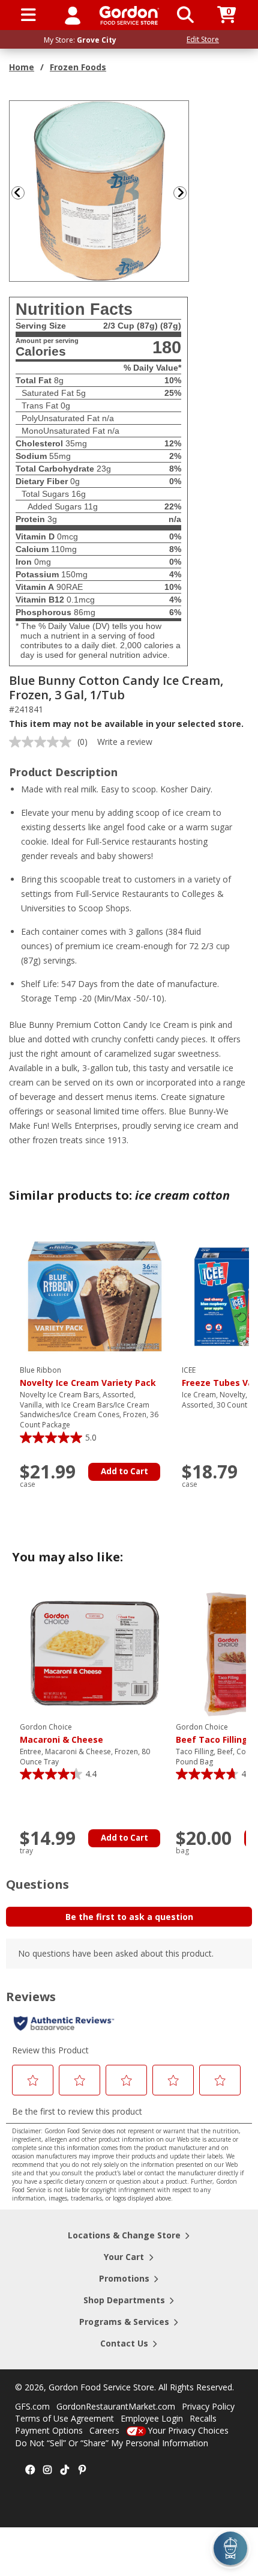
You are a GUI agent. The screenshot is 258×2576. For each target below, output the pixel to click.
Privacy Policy (208, 2406)
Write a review (125, 742)
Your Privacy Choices (188, 2430)
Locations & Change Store (124, 2235)
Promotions (124, 2278)
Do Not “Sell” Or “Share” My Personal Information (112, 2443)
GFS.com (32, 2406)
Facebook (30, 2470)
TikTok (65, 2470)
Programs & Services (124, 2322)
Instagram (47, 2470)
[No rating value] (43, 742)
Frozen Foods (78, 67)
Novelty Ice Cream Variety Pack (88, 1377)
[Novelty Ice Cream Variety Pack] (95, 1296)
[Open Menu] (28, 15)
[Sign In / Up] (73, 15)
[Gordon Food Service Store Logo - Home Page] (129, 15)
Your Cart (124, 2257)
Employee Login (152, 2418)
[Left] (17, 193)
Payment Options (49, 2430)
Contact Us (124, 2343)
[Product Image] (100, 190)
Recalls (203, 2418)
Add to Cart (124, 1471)
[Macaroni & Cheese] (95, 1652)
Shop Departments (124, 2300)
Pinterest (82, 2470)
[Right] (185, 193)
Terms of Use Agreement (64, 2418)
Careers (104, 2430)
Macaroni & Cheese (61, 1734)
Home (22, 67)
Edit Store (203, 39)
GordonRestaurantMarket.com (116, 2406)
